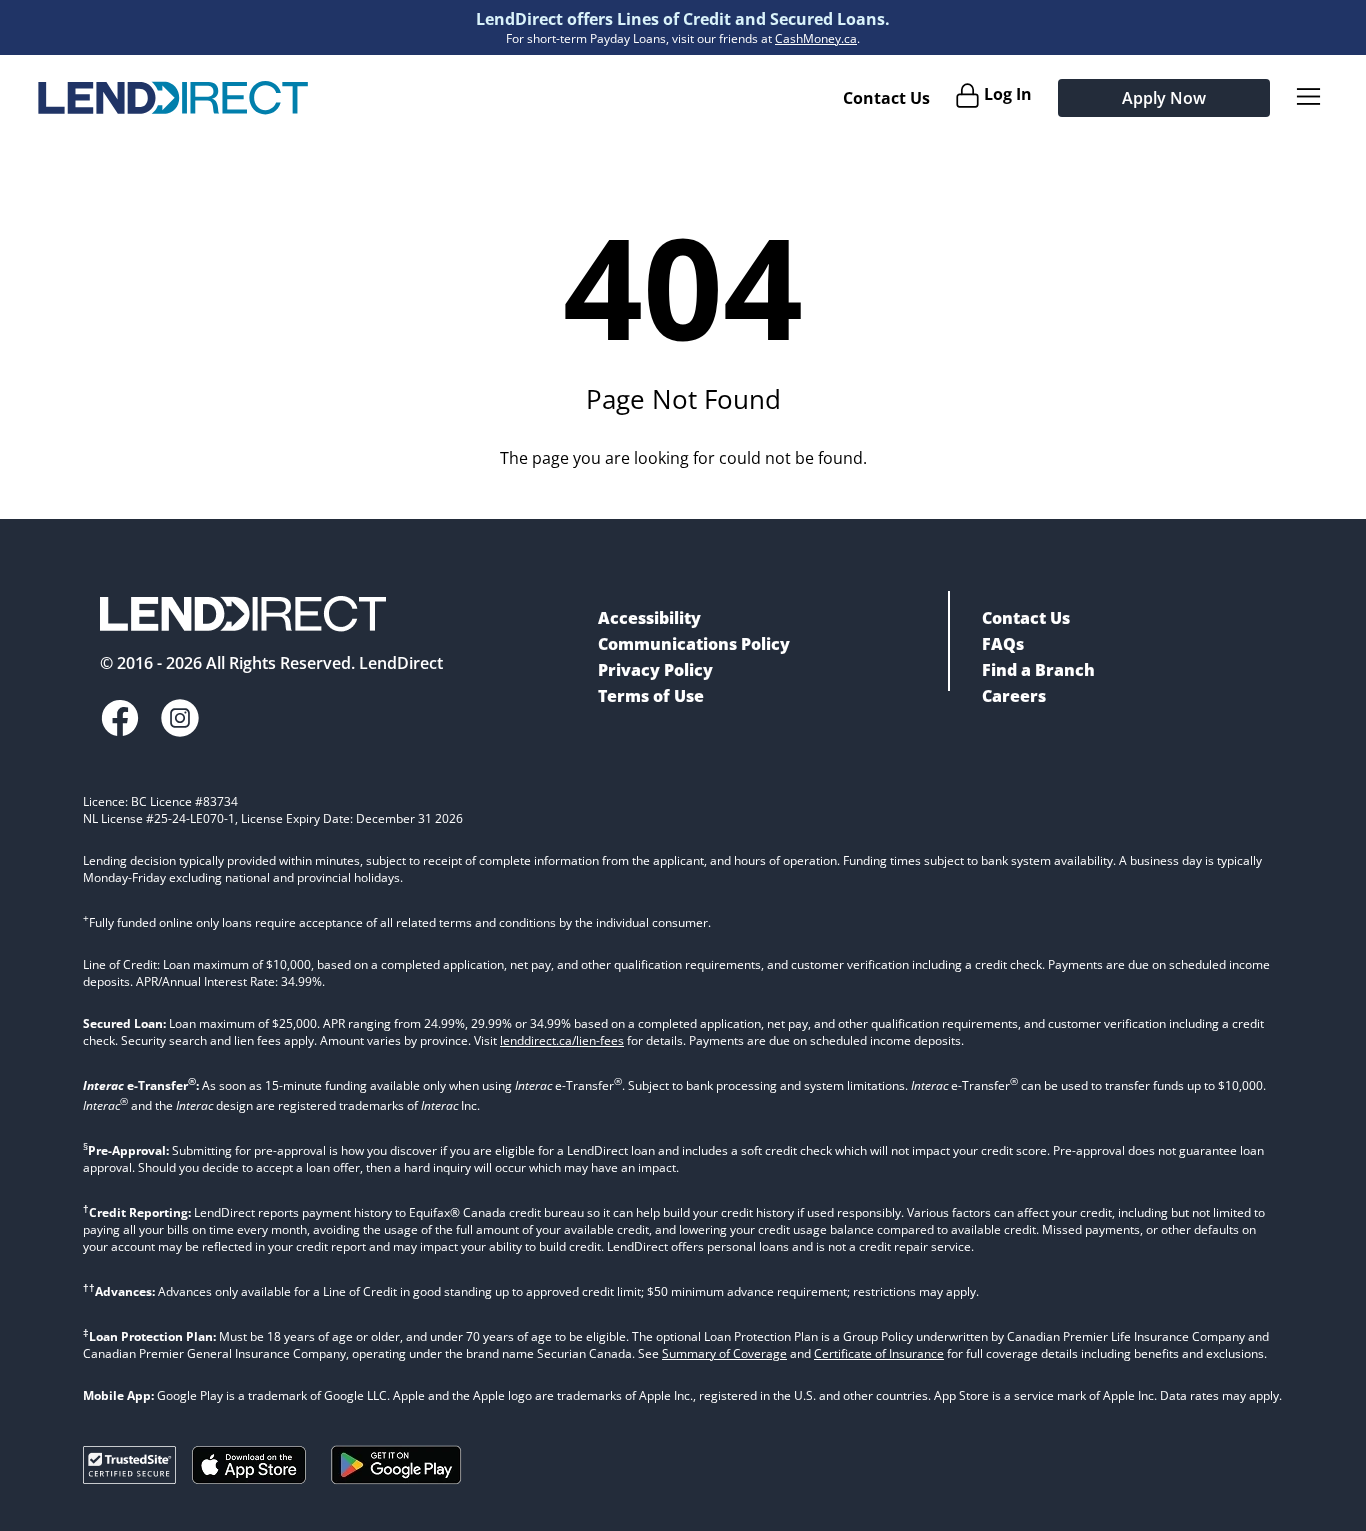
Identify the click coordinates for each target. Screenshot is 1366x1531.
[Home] (173, 98)
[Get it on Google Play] (396, 1488)
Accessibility (649, 618)
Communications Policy (694, 644)
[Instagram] (180, 720)
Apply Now (1164, 98)
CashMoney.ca (816, 38)
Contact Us (886, 98)
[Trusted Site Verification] (129, 1478)
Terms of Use (651, 696)
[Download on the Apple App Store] (249, 1478)
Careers (1014, 696)
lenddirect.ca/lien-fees (562, 1040)
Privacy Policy (655, 670)
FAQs (1003, 644)
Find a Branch (1038, 670)
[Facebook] (120, 720)
